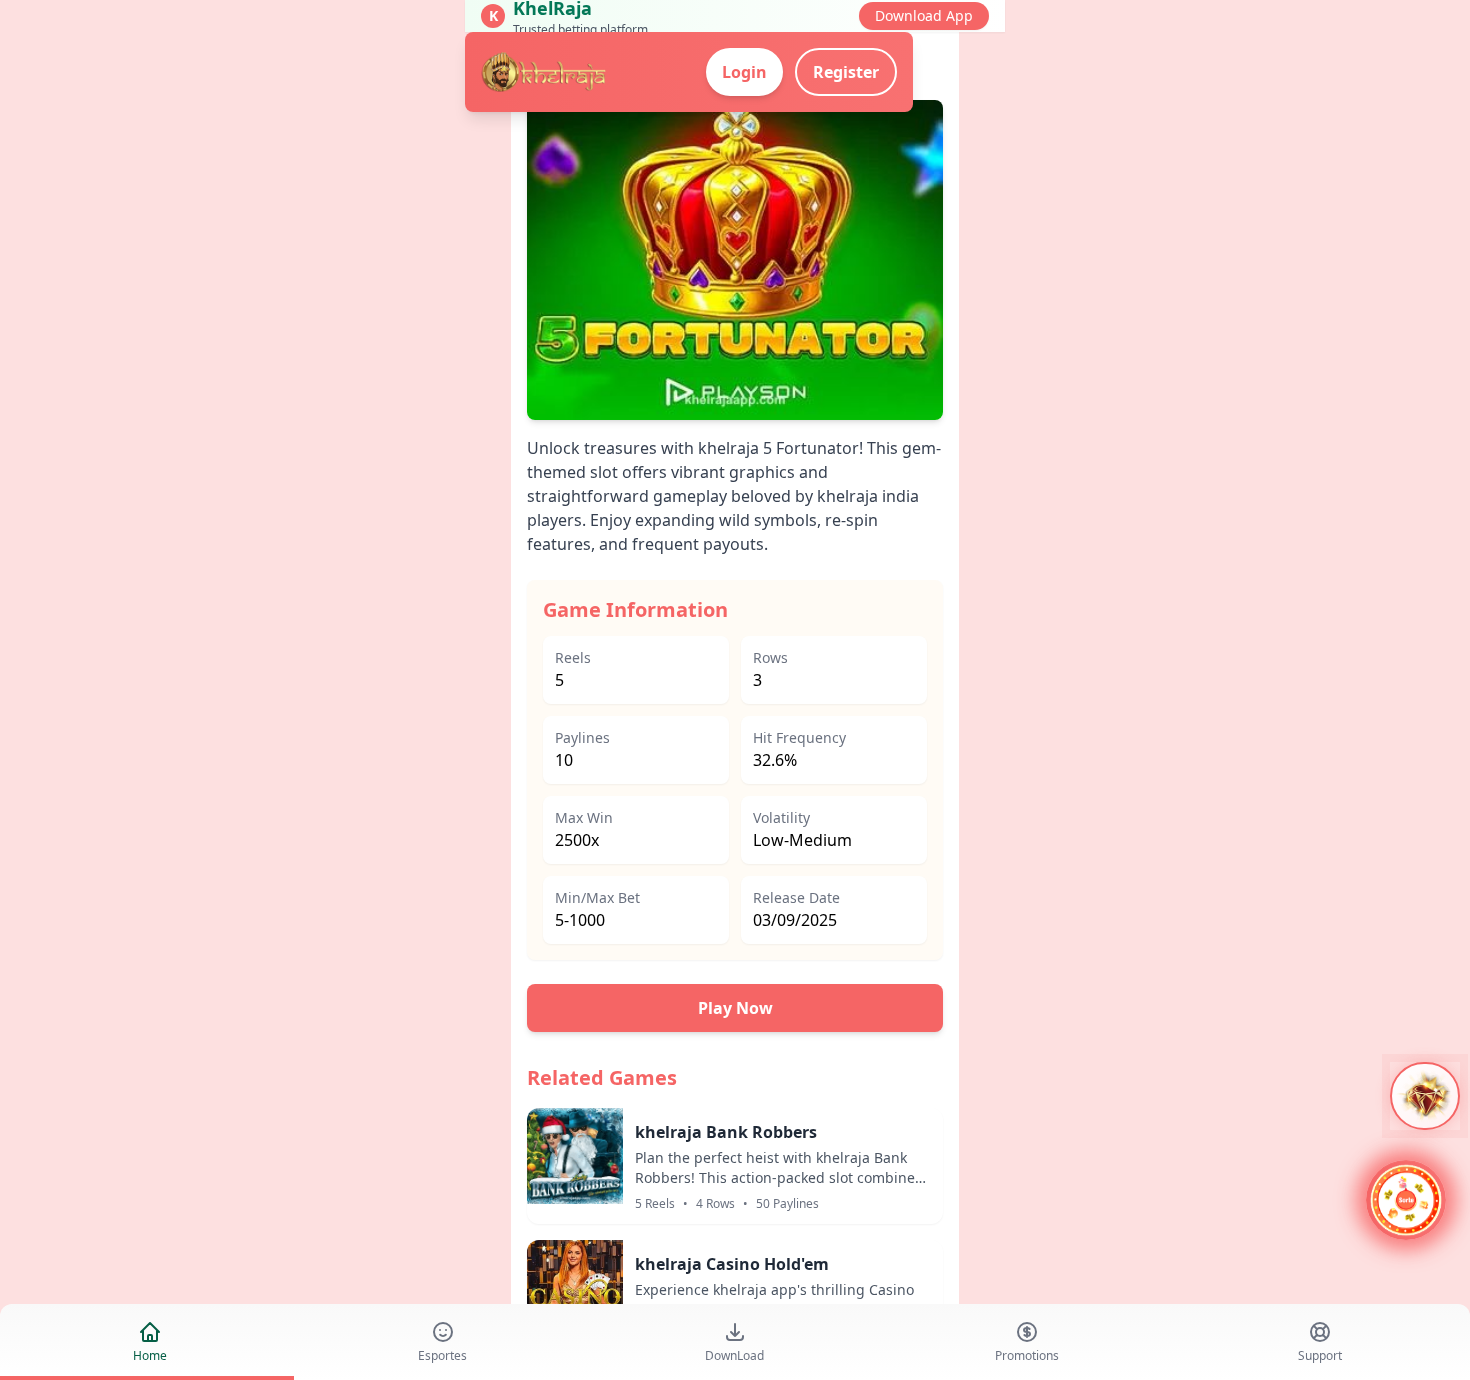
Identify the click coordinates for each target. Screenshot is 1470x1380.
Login (744, 72)
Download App (924, 15)
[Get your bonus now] (1425, 1096)
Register (846, 72)
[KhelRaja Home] (545, 72)
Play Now (735, 1008)
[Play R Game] (1406, 1202)
